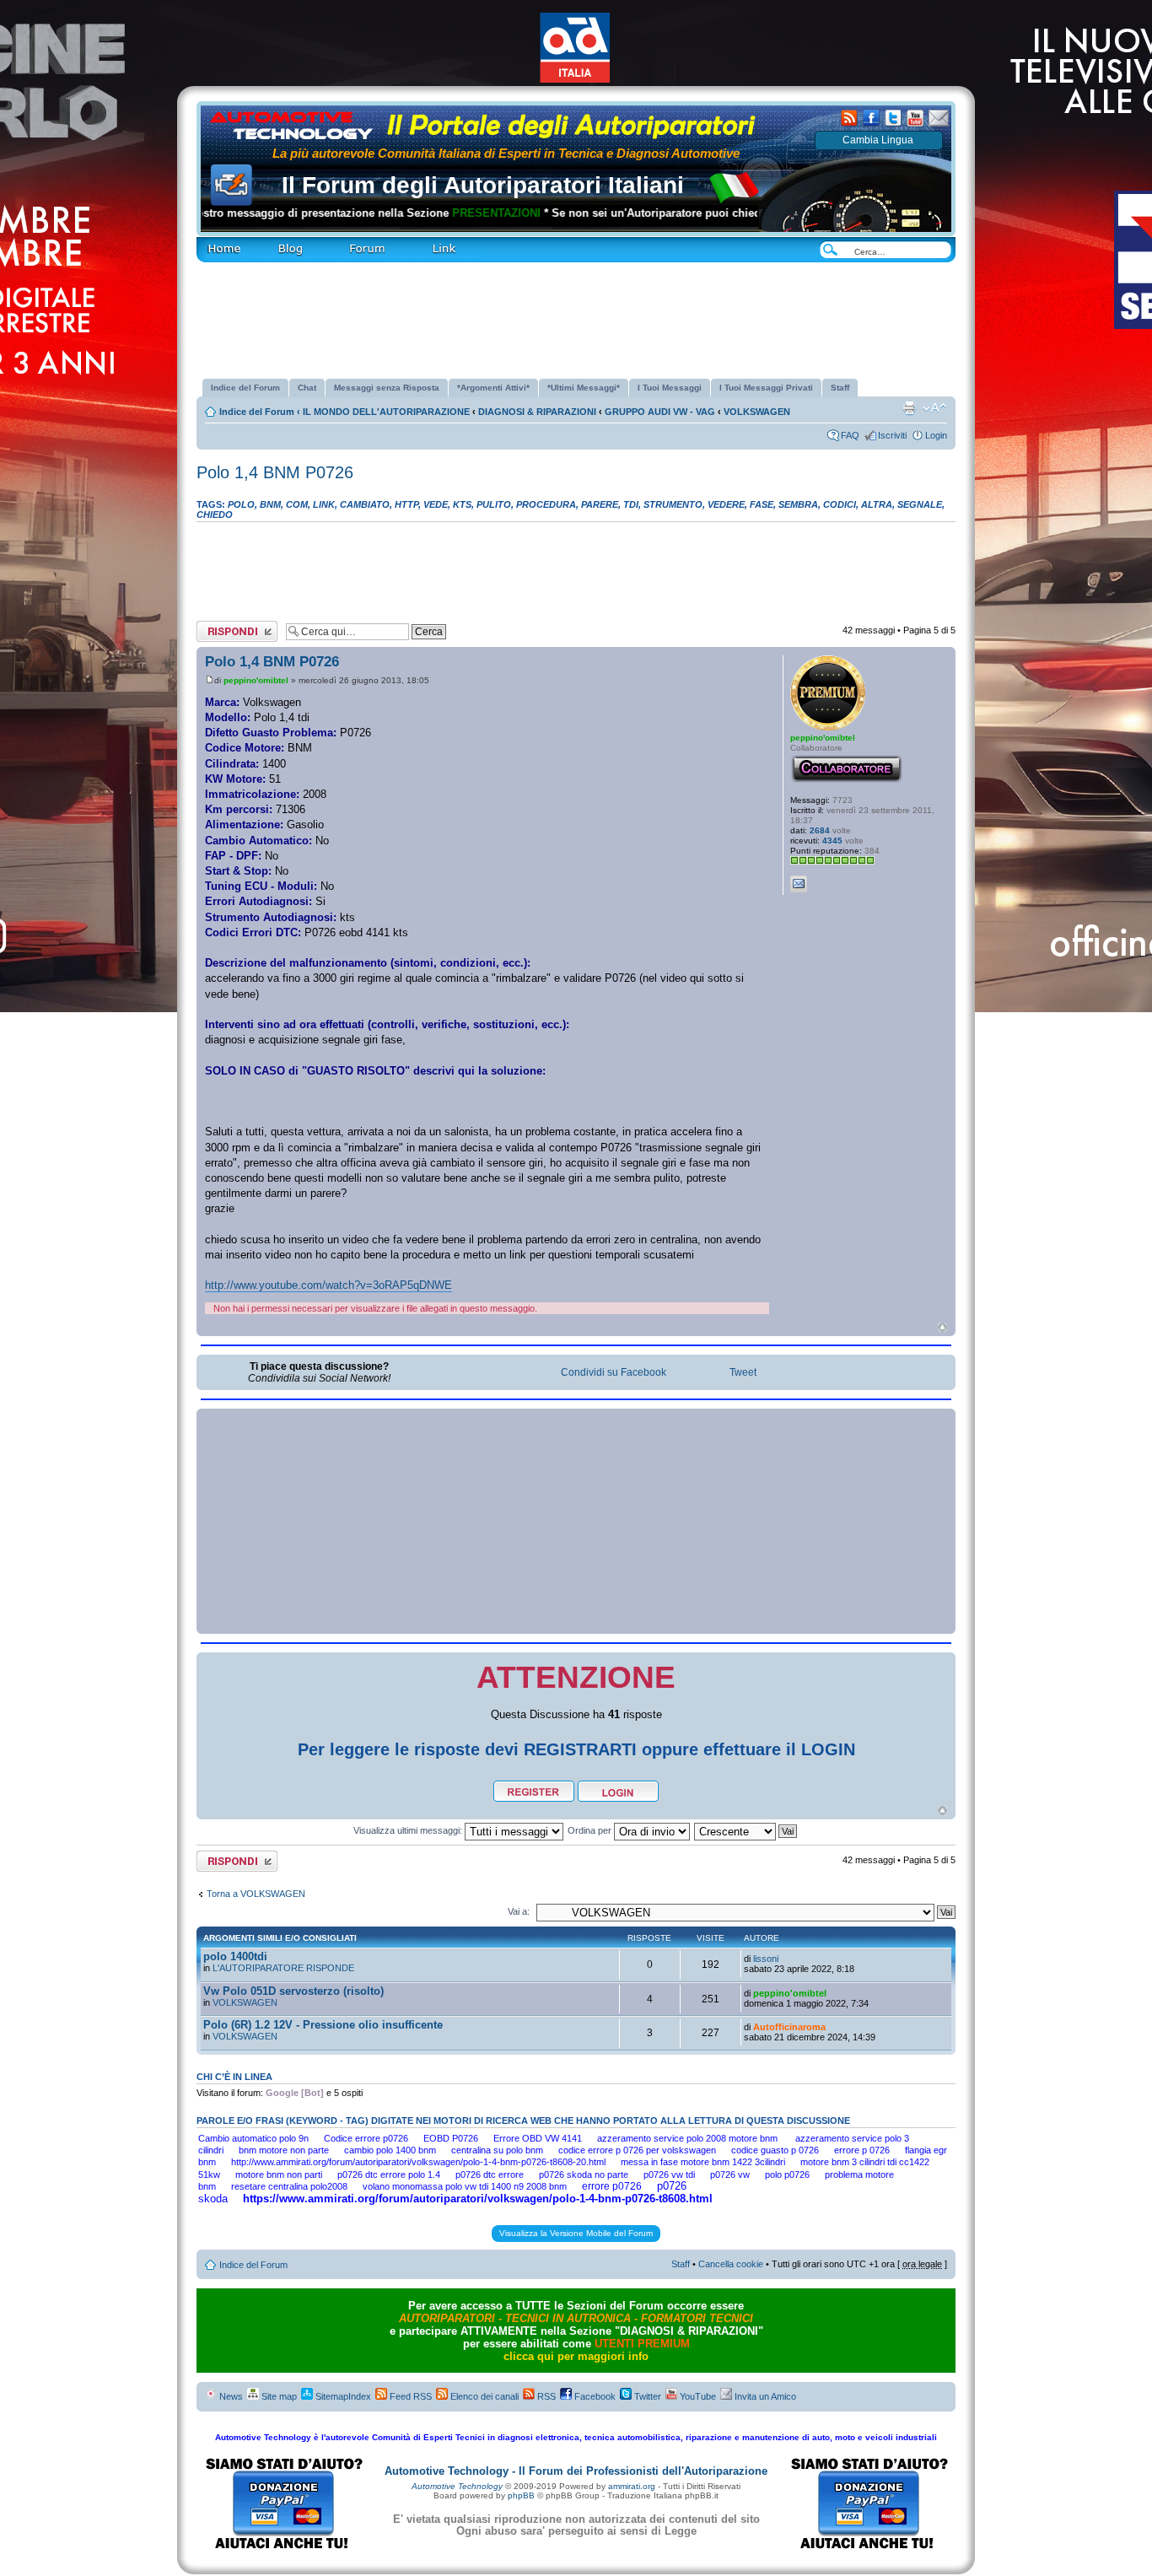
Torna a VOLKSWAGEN (256, 1894)
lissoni (766, 1959)
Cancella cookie (731, 2264)
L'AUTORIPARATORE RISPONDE (283, 1968)
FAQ (850, 435)
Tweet (743, 1372)
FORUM (344, 242)
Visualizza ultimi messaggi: (409, 1830)
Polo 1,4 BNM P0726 (275, 472)
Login (936, 435)
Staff (681, 2264)
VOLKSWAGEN (757, 412)
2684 (820, 830)
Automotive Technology (457, 2486)
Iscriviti (892, 435)
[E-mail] (799, 884)
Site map (278, 2396)
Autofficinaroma (789, 2027)
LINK (415, 242)
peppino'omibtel (256, 680)
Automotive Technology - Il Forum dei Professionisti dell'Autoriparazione (576, 2471)
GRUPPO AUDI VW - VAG (660, 412)
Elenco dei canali (483, 2396)
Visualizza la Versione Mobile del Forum (576, 2233)
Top (942, 1327)
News (230, 2396)
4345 (832, 841)
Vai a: (519, 1911)
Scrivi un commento (237, 626)
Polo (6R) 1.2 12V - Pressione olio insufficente (323, 2025)
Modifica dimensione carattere (935, 408)
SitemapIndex (342, 2396)
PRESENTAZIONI (457, 213)
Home (208, 242)
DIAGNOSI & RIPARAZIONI (537, 412)
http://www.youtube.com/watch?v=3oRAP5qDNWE (328, 1285)
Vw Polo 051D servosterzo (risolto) (293, 1991)
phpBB (521, 2495)
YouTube (697, 2396)
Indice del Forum (260, 412)
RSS (545, 2396)
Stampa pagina (909, 408)
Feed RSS (409, 2396)
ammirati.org (632, 2486)
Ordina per (591, 1830)
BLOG (264, 242)
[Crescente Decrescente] (746, 1830)
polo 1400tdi (235, 1956)
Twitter (646, 2396)
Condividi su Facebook (614, 1372)
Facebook (594, 2396)
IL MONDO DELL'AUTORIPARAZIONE (386, 412)
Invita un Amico (764, 2396)
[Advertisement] (576, 314)
